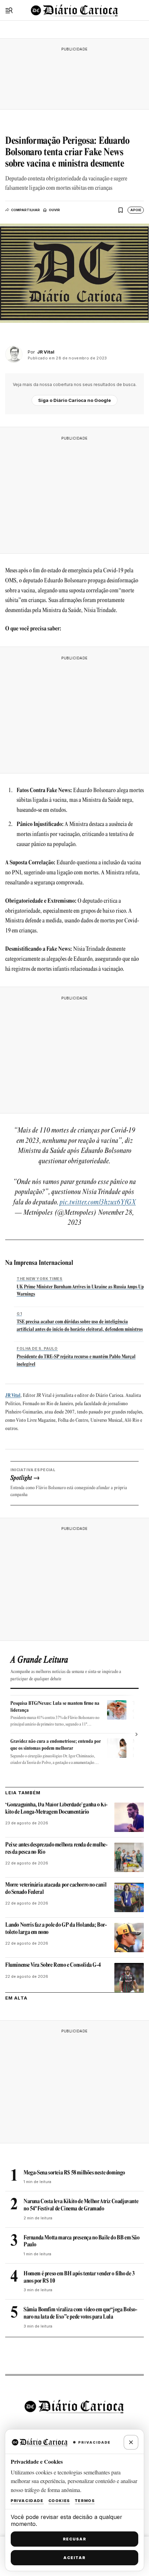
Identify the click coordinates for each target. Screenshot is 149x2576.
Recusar (75, 2539)
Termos (85, 2501)
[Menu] (9, 10)
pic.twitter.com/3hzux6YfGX (98, 1203)
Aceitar (74, 2558)
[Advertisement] (74, 77)
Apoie (136, 210)
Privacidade (27, 2501)
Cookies (59, 2501)
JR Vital (13, 1396)
